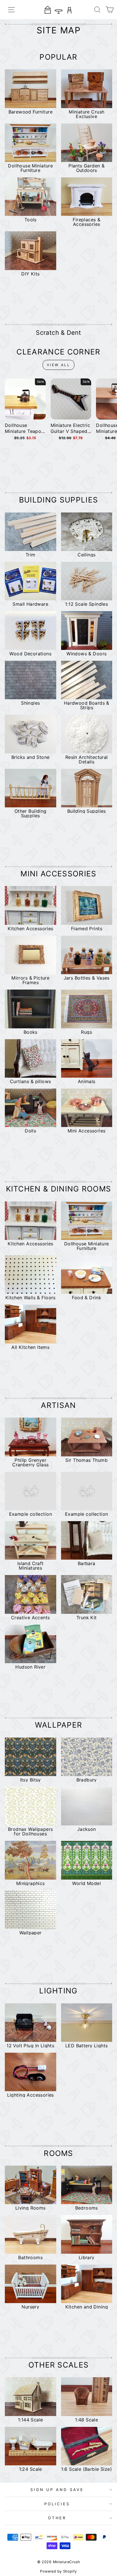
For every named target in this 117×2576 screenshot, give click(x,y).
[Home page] (58, 10)
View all (59, 365)
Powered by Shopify (58, 2571)
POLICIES (57, 2504)
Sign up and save (57, 2490)
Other (57, 2518)
